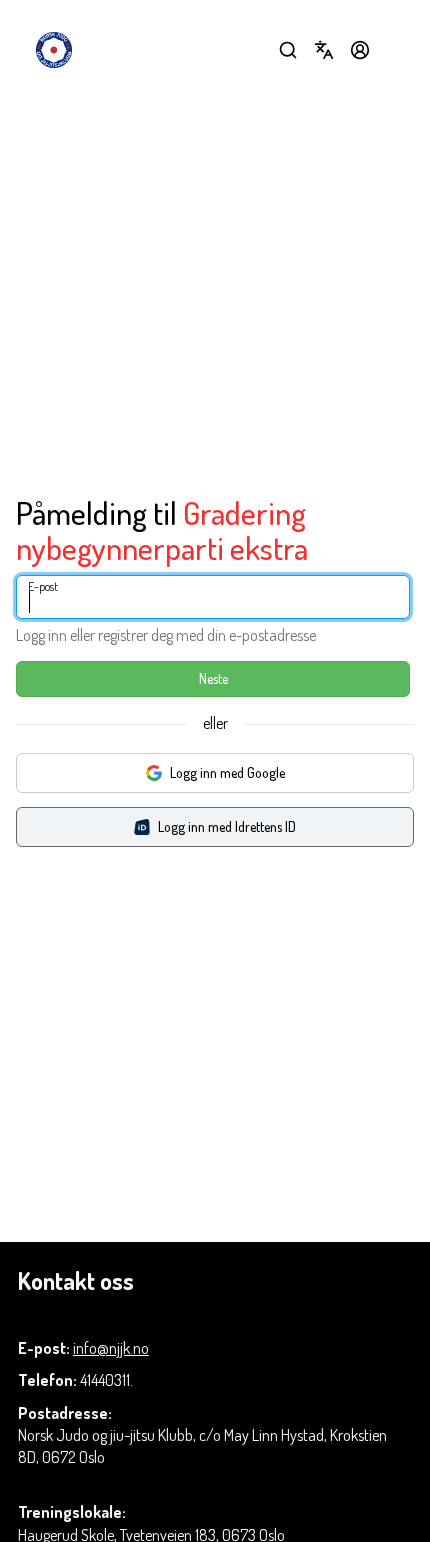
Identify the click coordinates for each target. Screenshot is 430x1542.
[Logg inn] (360, 50)
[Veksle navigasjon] (396, 50)
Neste (213, 678)
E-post (43, 586)
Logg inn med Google (227, 772)
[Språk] (324, 50)
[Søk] (288, 50)
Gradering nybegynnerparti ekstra (162, 530)
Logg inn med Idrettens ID (227, 826)
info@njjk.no (111, 1348)
